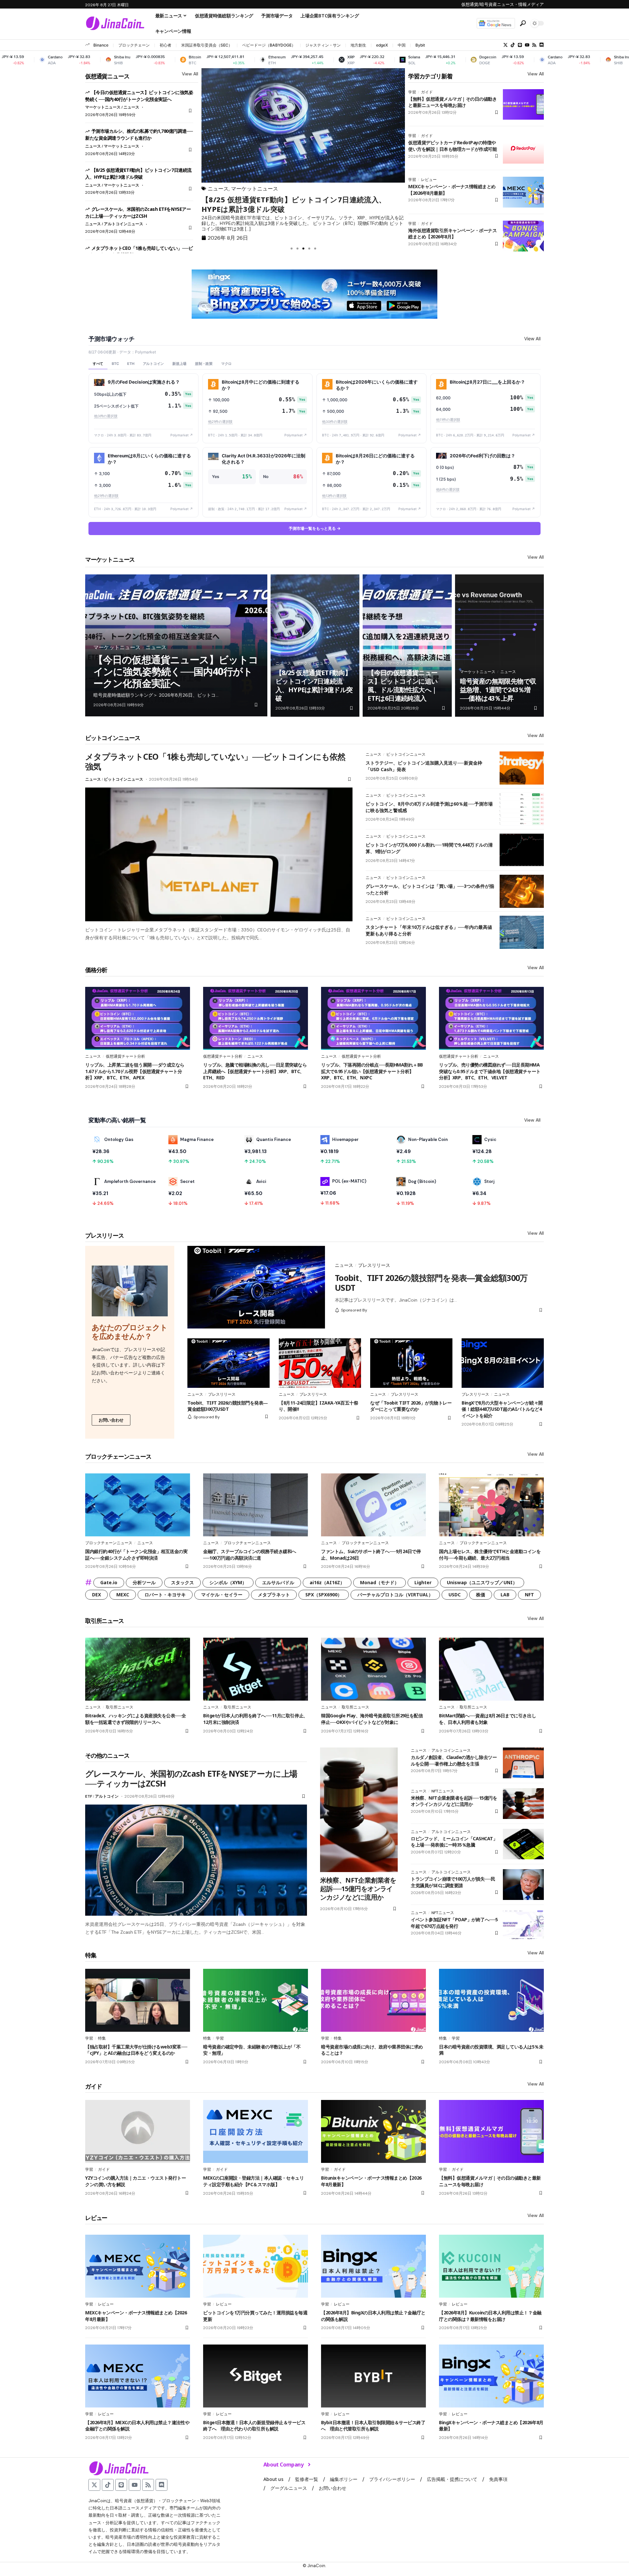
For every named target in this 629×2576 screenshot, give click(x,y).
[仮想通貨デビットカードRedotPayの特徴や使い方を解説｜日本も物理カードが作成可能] (523, 148)
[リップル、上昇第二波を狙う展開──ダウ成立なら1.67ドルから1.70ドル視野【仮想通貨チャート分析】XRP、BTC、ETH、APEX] (138, 1018)
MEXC (123, 1595)
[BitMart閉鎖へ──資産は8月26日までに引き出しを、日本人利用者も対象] (491, 1669)
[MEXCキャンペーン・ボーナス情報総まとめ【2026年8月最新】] (523, 192)
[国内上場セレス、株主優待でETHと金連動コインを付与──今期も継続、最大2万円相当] (491, 1505)
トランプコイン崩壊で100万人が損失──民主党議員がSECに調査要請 (453, 1882)
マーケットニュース (103, 107)
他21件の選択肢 (220, 422)
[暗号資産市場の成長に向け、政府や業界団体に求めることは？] (373, 2000)
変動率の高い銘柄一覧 (117, 1120)
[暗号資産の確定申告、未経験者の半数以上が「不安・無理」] (256, 2000)
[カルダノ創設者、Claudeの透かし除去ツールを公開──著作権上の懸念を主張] (523, 1763)
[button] (523, 23)
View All (190, 74)
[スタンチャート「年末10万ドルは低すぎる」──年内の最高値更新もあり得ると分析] (522, 932)
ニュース (131, 107)
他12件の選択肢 (334, 496)
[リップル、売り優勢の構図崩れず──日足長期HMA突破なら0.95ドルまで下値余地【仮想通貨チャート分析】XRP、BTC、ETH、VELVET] (491, 1018)
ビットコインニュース (113, 738)
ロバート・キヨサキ (165, 1595)
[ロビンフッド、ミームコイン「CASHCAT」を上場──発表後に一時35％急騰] (523, 1844)
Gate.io (109, 1582)
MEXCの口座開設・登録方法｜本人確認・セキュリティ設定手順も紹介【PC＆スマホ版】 (253, 2181)
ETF (89, 1796)
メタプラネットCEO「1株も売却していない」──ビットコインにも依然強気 (215, 761)
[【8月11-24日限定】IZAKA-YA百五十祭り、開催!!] (320, 1363)
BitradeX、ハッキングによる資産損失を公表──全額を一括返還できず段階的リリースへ (135, 1719)
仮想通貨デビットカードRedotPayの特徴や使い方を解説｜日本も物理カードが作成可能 (452, 146)
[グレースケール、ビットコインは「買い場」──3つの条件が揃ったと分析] (522, 891)
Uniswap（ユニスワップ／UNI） (482, 1582)
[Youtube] (527, 45)
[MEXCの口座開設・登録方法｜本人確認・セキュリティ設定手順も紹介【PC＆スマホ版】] (256, 2131)
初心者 (165, 45)
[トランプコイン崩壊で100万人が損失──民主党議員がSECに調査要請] (523, 1885)
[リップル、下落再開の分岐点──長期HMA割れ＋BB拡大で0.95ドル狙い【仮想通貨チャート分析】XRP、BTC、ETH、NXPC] (373, 1018)
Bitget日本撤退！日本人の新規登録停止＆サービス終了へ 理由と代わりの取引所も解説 (254, 2426)
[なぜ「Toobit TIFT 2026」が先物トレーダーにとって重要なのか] (411, 1363)
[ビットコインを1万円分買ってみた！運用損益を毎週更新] (256, 2266)
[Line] (520, 45)
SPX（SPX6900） (324, 1595)
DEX (96, 1595)
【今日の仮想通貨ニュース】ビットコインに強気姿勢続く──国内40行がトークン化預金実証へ (176, 671)
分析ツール (144, 1582)
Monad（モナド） (380, 1582)
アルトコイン (107, 1796)
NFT (529, 1595)
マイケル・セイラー (222, 1595)
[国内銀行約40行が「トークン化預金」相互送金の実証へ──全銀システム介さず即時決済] (138, 1505)
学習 (412, 92)
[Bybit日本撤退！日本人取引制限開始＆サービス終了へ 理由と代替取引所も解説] (373, 2376)
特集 (91, 1955)
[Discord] (542, 45)
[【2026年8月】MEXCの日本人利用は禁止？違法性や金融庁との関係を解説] (138, 2376)
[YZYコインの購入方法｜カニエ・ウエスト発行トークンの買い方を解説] (138, 2131)
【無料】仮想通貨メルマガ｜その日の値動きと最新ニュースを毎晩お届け (452, 102)
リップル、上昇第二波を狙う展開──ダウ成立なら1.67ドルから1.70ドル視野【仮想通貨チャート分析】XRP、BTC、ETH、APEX (135, 1071)
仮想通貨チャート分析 (125, 1056)
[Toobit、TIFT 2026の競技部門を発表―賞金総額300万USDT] (256, 1287)
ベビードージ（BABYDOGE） (269, 45)
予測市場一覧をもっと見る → (315, 528)
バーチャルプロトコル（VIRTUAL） (395, 1595)
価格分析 (96, 970)
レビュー (429, 180)
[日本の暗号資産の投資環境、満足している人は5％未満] (491, 2000)
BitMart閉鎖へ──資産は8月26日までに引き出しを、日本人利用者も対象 (487, 1719)
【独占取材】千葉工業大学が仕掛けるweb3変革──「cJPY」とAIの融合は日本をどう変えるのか (136, 2050)
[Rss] (534, 45)
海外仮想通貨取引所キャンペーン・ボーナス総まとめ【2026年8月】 (452, 234)
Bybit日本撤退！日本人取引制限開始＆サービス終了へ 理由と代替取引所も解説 (373, 2426)
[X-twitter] (505, 45)
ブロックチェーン (134, 45)
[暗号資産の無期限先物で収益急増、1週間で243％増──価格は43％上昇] (499, 646)
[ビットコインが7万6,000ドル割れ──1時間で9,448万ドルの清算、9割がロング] (522, 850)
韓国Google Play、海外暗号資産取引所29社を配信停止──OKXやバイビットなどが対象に (372, 1719)
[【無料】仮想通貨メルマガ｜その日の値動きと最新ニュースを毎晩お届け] (523, 105)
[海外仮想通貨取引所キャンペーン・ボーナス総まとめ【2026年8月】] (523, 236)
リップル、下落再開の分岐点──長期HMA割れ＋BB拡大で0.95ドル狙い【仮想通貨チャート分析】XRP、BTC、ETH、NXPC (372, 1071)
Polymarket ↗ (182, 435)
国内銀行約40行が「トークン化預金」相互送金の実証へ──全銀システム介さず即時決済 (136, 1555)
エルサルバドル (278, 1582)
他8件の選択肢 (448, 490)
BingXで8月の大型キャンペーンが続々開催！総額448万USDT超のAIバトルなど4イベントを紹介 (502, 1409)
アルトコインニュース (124, 224)
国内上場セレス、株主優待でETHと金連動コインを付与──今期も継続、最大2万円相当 (490, 1555)
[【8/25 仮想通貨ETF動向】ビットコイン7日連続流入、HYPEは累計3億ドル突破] (315, 646)
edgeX (382, 45)
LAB (505, 1595)
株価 (481, 1595)
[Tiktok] (513, 45)
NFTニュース (443, 1791)
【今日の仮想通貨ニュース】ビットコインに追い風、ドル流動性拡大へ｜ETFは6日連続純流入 (402, 685)
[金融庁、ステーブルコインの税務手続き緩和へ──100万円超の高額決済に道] (256, 1505)
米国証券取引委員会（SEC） (207, 45)
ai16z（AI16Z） (327, 1582)
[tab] (98, 364)
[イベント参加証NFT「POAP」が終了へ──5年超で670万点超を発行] (523, 1925)
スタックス (182, 1582)
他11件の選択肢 (448, 420)
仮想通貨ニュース (107, 76)
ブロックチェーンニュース (118, 1456)
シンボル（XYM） (228, 1582)
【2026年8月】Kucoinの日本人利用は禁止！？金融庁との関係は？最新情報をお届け (490, 2316)
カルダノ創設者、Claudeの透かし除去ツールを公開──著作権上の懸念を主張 (454, 1760)
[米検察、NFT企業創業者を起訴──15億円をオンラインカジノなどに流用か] (359, 1810)
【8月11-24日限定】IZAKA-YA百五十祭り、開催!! (318, 1406)
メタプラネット (274, 1595)
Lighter (423, 1582)
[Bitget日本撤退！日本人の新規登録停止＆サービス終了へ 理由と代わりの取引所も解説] (256, 2376)
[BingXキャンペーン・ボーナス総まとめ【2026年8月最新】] (491, 2376)
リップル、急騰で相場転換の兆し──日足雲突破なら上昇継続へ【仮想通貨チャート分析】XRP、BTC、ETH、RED (255, 1071)
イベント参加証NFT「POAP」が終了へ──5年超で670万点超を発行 (454, 1923)
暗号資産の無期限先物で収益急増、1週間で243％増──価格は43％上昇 (498, 690)
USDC (455, 1595)
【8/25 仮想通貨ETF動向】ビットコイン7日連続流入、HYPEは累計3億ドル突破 (138, 173)
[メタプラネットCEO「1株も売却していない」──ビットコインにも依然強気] (219, 854)
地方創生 (358, 45)
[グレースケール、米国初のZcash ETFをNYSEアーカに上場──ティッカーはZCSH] (196, 1860)
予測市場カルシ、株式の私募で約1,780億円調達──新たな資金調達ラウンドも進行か (139, 134)
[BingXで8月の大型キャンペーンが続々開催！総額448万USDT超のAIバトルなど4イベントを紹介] (503, 1363)
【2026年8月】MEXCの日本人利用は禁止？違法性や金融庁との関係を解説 (137, 2426)
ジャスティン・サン (323, 45)
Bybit (420, 45)
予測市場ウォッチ (111, 339)
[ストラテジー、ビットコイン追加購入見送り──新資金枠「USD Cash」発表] (522, 768)
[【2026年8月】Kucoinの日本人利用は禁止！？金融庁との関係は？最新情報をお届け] (491, 2266)
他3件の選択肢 (106, 416)
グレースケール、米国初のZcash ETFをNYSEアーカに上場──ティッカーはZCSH (301, 204)
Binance (101, 45)
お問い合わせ (111, 1420)
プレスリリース (105, 1235)
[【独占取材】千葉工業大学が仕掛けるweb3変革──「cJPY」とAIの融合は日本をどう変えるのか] (138, 2000)
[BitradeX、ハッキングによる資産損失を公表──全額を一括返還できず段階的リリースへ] (138, 1669)
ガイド (427, 92)
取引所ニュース (105, 1621)
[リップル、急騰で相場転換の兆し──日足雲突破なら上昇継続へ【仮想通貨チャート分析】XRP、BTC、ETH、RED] (256, 1018)
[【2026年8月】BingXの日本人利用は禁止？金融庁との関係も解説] (373, 2266)
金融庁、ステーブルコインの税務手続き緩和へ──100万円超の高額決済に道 (250, 1555)
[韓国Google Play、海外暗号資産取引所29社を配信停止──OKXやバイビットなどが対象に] (373, 1669)
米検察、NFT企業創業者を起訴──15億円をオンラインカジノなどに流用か (358, 1889)
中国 (402, 45)
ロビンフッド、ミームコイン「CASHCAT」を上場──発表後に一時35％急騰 (454, 1842)
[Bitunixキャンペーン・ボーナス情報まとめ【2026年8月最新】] (373, 2131)
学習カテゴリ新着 (430, 76)
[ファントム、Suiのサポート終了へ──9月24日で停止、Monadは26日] (373, 1505)
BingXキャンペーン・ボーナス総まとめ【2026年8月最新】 (491, 2426)
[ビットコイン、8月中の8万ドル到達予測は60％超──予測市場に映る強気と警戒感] (522, 809)
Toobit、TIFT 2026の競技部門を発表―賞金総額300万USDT (431, 1283)
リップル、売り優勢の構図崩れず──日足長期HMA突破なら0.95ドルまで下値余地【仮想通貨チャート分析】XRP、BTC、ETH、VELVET (490, 1071)
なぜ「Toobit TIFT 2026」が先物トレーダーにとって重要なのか (411, 1406)
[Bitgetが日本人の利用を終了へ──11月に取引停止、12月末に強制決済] (256, 1669)
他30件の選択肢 (335, 422)
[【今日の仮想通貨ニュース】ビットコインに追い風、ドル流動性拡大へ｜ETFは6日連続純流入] (407, 646)
